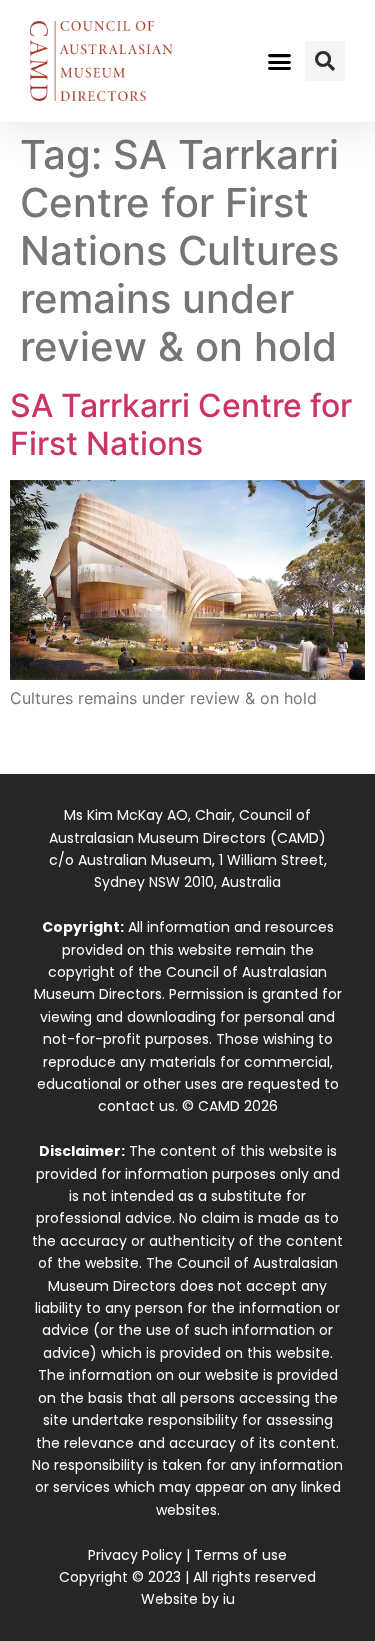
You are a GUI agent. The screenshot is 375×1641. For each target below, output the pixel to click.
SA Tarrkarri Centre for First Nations (181, 424)
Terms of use (240, 1555)
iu (229, 1599)
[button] (279, 61)
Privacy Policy (135, 1555)
